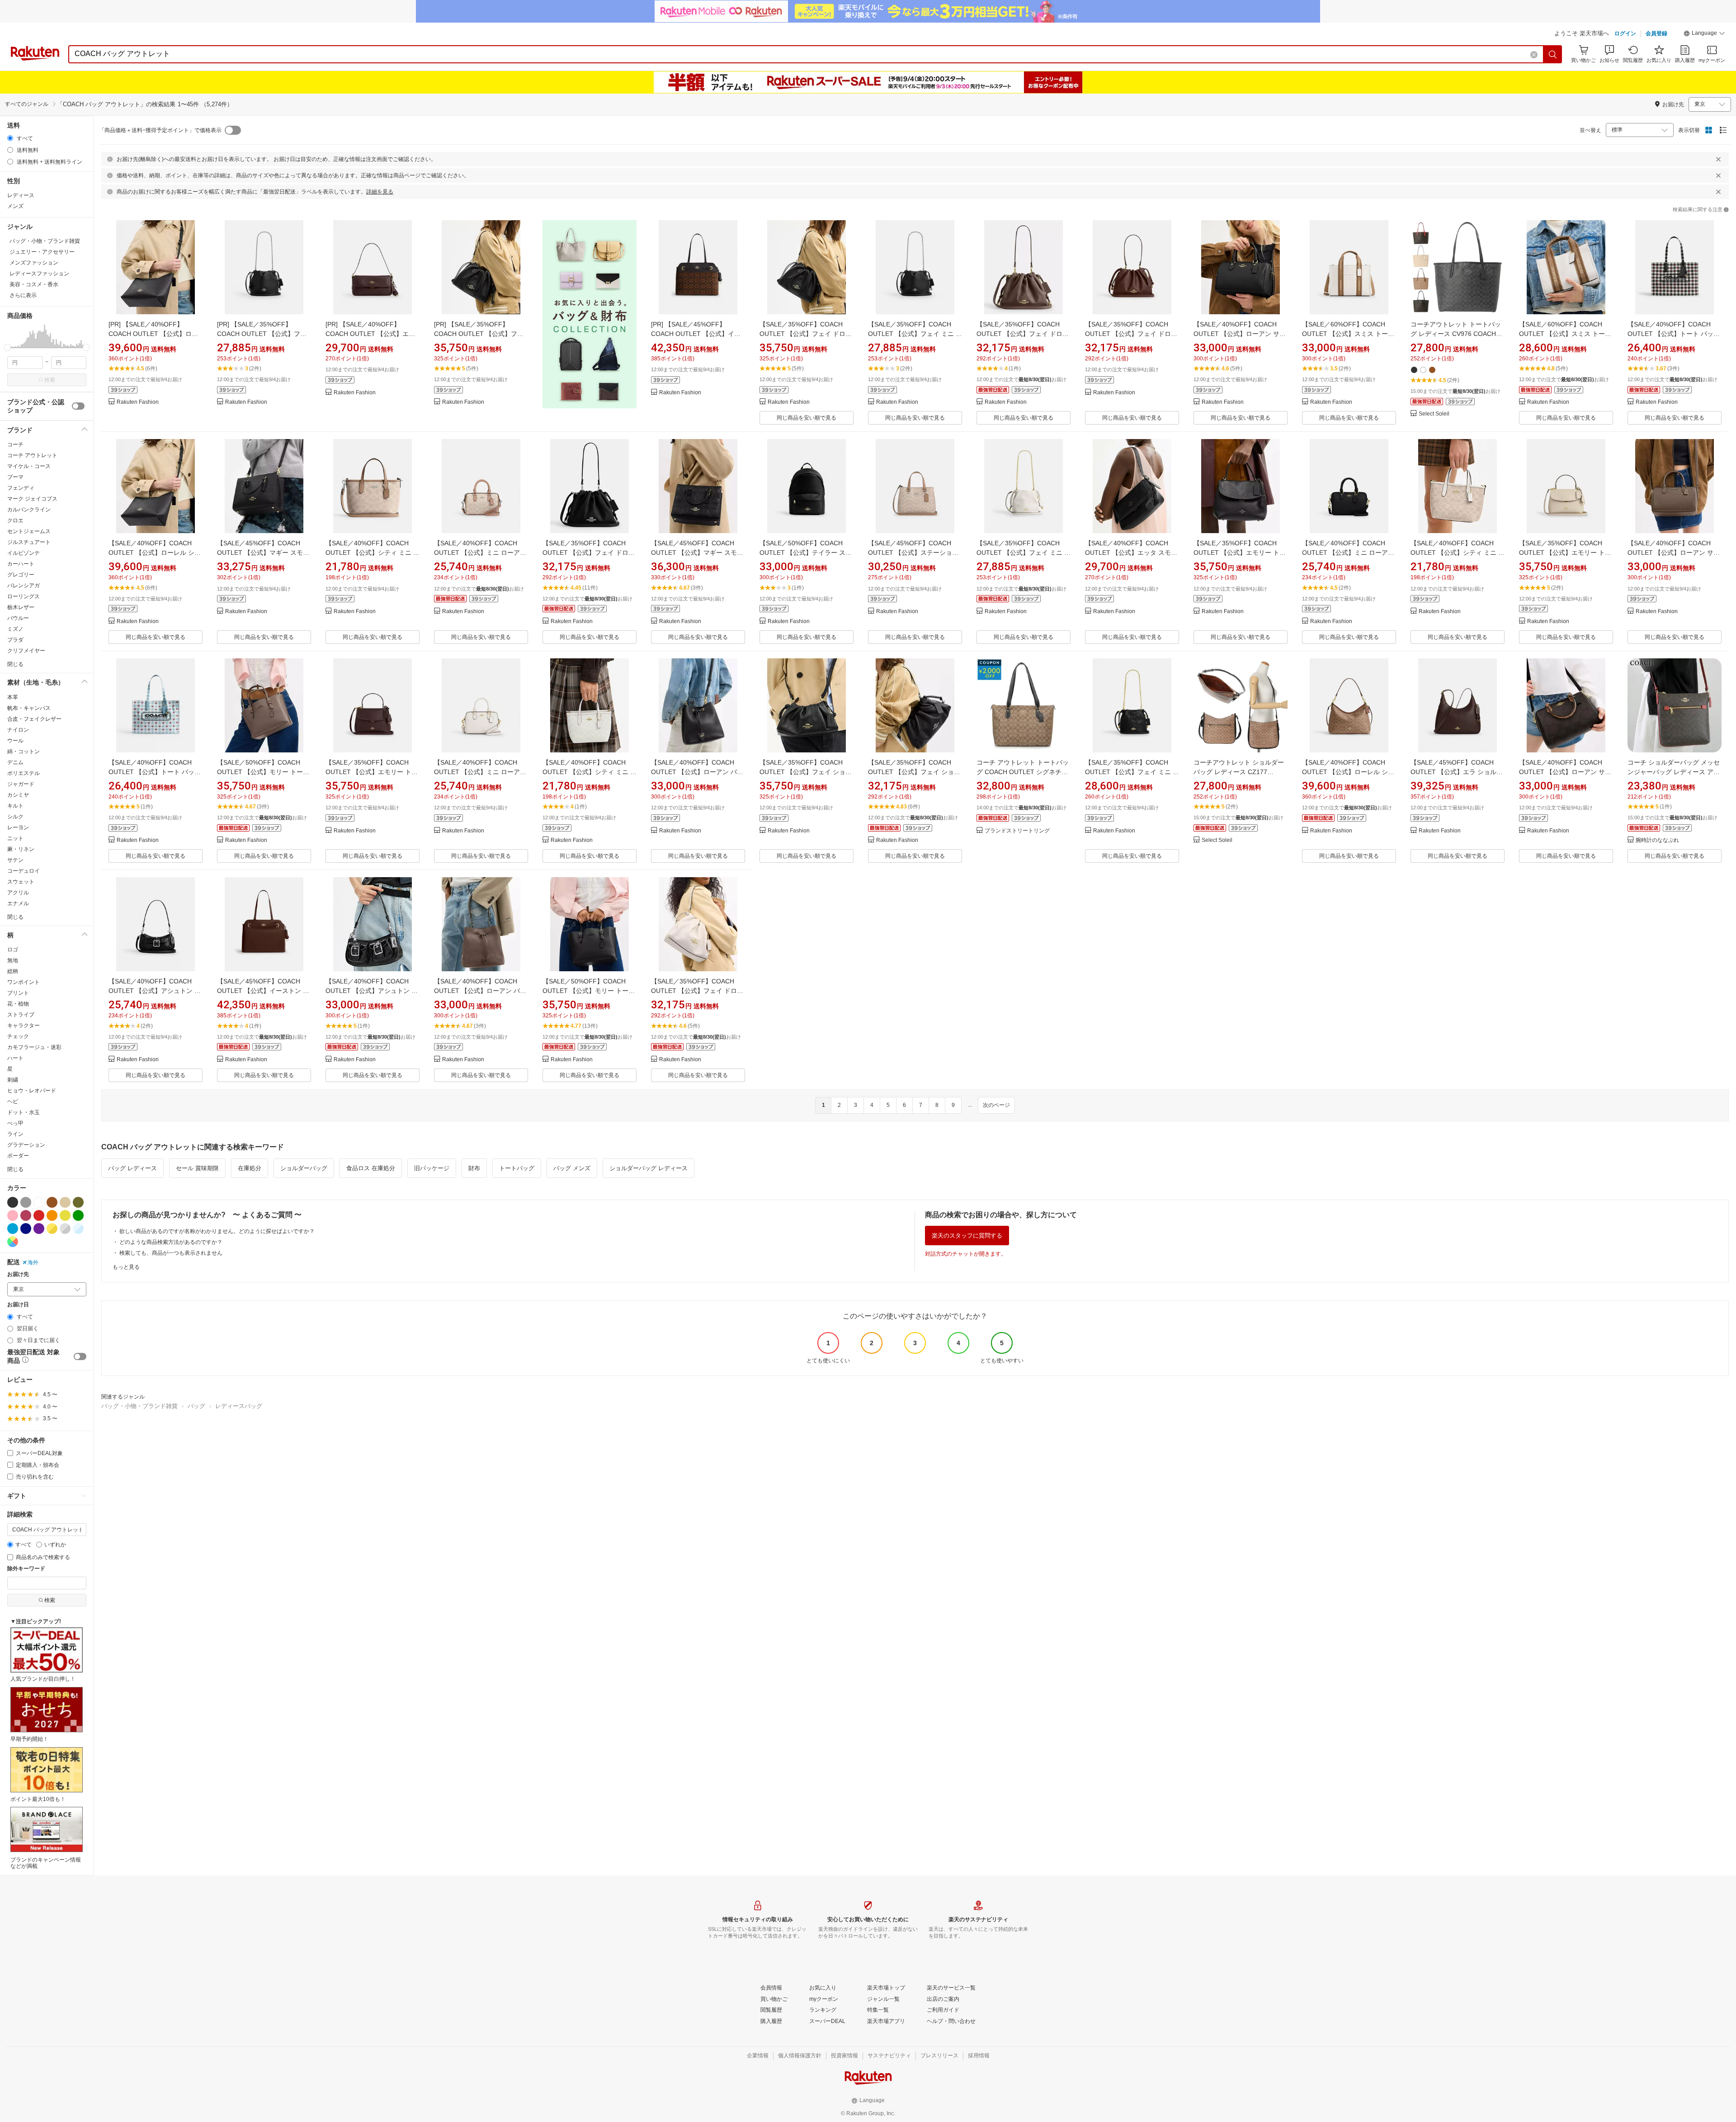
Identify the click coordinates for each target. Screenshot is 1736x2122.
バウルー (18, 618)
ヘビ (13, 1101)
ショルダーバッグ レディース (649, 1168)
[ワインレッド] (26, 1215)
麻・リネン (21, 849)
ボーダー (18, 1156)
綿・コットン (24, 751)
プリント (18, 993)
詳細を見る (380, 192)
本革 (13, 697)
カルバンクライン (29, 510)
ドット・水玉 (24, 1112)
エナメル (18, 903)
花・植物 (18, 1004)
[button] (1704, 34)
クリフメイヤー (26, 651)
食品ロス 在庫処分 (371, 1168)
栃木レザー (21, 607)
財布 (474, 1168)
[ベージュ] (65, 1202)
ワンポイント (24, 982)
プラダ (15, 640)
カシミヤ (18, 795)
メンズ (15, 206)
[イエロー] (65, 1215)
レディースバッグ (239, 1406)
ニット (15, 838)
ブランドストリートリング (1017, 831)
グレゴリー (21, 575)
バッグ (196, 1406)
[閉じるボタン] (1718, 159)
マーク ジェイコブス (32, 499)
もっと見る (126, 1267)
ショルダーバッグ (304, 1168)
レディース (21, 195)
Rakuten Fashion (138, 402)
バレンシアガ (24, 586)
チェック (18, 1036)
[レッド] (39, 1215)
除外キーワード (26, 1569)
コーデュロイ (24, 871)
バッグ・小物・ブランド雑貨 (139, 1406)
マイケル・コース (29, 466)
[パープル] (39, 1229)
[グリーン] (78, 1215)
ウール (15, 741)
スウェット (21, 882)
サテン (15, 860)
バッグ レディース (132, 1168)
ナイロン (18, 730)
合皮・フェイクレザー (34, 719)
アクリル (18, 893)
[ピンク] (13, 1215)
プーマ (15, 477)
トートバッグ (517, 1168)
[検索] (1553, 54)
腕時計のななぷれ (1657, 840)
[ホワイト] (39, 1202)
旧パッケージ (432, 1168)
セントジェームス (29, 531)
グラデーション (26, 1145)
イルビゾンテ (24, 553)
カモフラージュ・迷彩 (34, 1047)
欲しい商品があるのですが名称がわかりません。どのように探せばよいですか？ (217, 1231)
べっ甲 (15, 1123)
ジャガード (21, 784)
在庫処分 (250, 1168)
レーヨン (18, 827)
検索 (50, 380)
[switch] (78, 406)
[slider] (7, 347)
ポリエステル (24, 773)
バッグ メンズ (572, 1168)
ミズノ (15, 629)
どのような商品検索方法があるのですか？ (171, 1242)
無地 (13, 960)
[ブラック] (13, 1202)
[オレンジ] (52, 1215)
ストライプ (21, 1015)
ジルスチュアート (29, 542)
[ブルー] (13, 1229)
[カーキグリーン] (78, 1202)
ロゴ (13, 950)
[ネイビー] (26, 1229)
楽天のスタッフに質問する (967, 1236)
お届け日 (18, 1305)
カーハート (21, 564)
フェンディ (21, 488)
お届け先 (18, 1274)
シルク (15, 817)
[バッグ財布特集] (590, 322)
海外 (33, 1262)
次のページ (996, 1105)
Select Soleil (1434, 414)
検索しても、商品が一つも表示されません (171, 1253)
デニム (15, 762)
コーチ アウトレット (32, 455)
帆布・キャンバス (29, 708)
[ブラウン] (52, 1202)
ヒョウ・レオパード (32, 1091)
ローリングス (24, 596)
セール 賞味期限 (197, 1168)
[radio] (10, 138)
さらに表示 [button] (23, 295)
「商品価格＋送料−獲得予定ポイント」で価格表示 (160, 130)
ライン (15, 1134)
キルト (15, 806)
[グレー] (26, 1202)
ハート (15, 1058)
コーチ (15, 444)
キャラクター (24, 1026)
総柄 (13, 971)
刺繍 (13, 1080)
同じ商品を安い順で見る (807, 418)
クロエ (15, 520)
